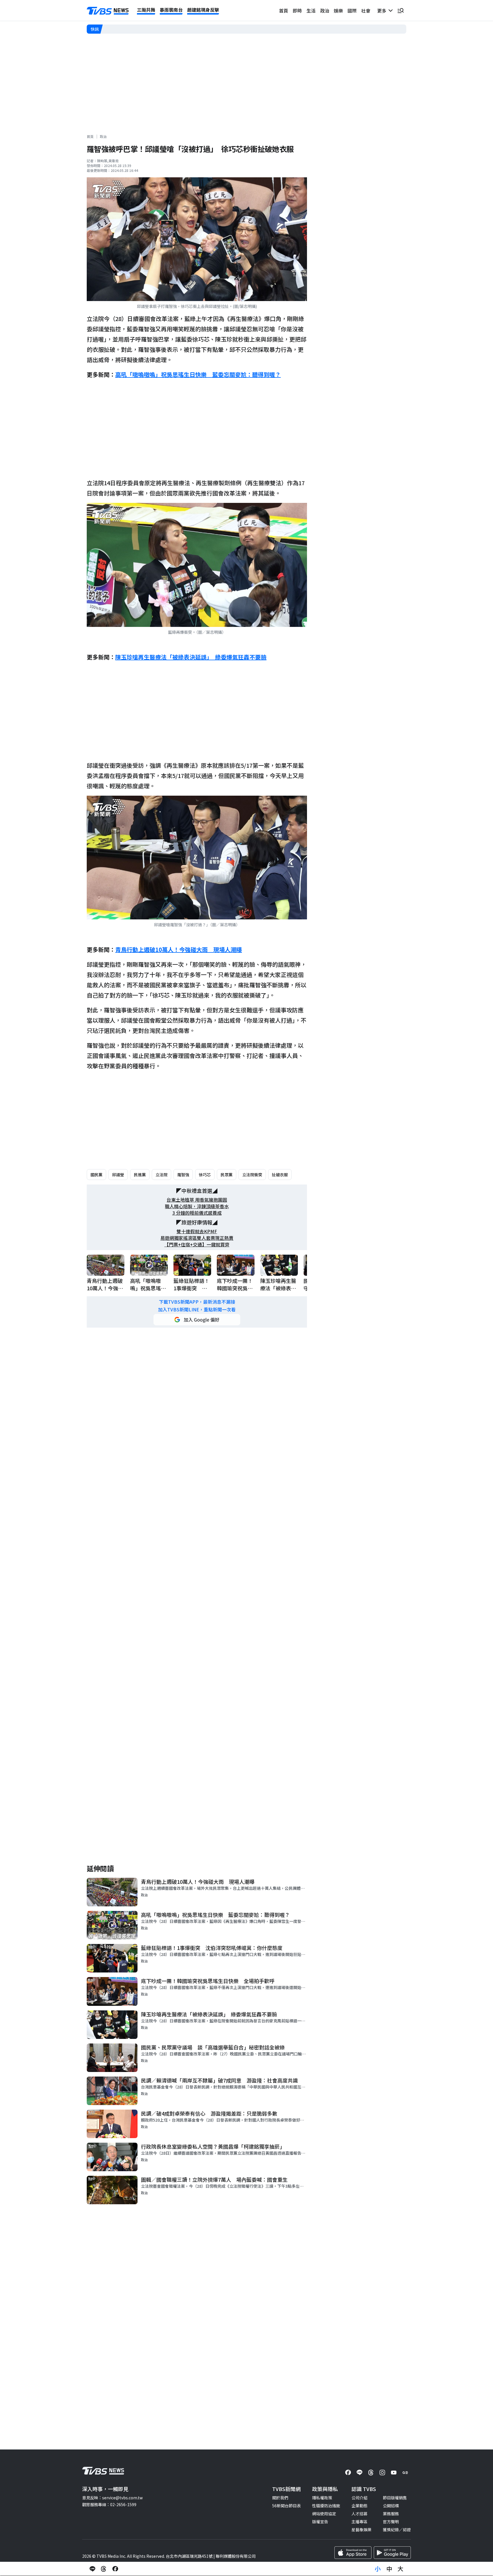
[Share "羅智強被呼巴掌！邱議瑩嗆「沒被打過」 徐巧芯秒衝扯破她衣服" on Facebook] (115, 2569)
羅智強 (183, 1175)
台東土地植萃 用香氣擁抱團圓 (197, 1200)
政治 (325, 11)
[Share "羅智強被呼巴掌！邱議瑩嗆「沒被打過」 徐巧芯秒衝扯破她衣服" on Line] (92, 2569)
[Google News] (405, 2473)
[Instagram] (382, 2473)
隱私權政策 (322, 2498)
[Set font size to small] (378, 2569)
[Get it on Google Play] (392, 2553)
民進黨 (140, 1175)
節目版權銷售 (395, 2498)
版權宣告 (320, 2522)
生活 (311, 11)
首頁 (284, 11)
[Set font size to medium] (389, 2569)
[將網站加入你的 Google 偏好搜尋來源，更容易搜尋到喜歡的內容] (197, 1320)
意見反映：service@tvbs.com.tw (112, 2498)
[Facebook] (348, 2473)
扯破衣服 (280, 1175)
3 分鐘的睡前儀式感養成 (197, 1213)
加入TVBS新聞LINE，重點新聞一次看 (197, 1310)
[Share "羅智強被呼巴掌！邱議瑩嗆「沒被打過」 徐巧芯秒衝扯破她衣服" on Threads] (104, 2569)
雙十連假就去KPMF (197, 1231)
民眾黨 (227, 1175)
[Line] (359, 2473)
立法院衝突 (252, 1175)
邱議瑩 (118, 1175)
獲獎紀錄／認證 (397, 2530)
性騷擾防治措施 (326, 2506)
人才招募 (359, 2514)
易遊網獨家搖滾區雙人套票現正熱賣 (197, 1238)
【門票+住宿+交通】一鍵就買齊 (197, 1245)
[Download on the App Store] (353, 2553)
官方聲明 (391, 2522)
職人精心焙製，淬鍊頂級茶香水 (197, 1206)
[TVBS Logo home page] (108, 11)
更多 (383, 11)
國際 (352, 11)
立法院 (161, 1175)
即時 (297, 11)
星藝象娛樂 (361, 2530)
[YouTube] (394, 2473)
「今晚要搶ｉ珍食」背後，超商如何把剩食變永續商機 (152, 29)
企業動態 (359, 2506)
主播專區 (359, 2522)
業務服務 (391, 2514)
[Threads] (371, 2473)
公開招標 (391, 2506)
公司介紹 (359, 2498)
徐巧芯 (205, 1175)
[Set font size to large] (401, 2569)
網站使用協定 (324, 2514)
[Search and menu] (401, 11)
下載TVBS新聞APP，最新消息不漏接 (197, 1302)
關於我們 (280, 2498)
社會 (366, 11)
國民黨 (96, 1175)
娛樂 (338, 11)
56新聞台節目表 (286, 2506)
